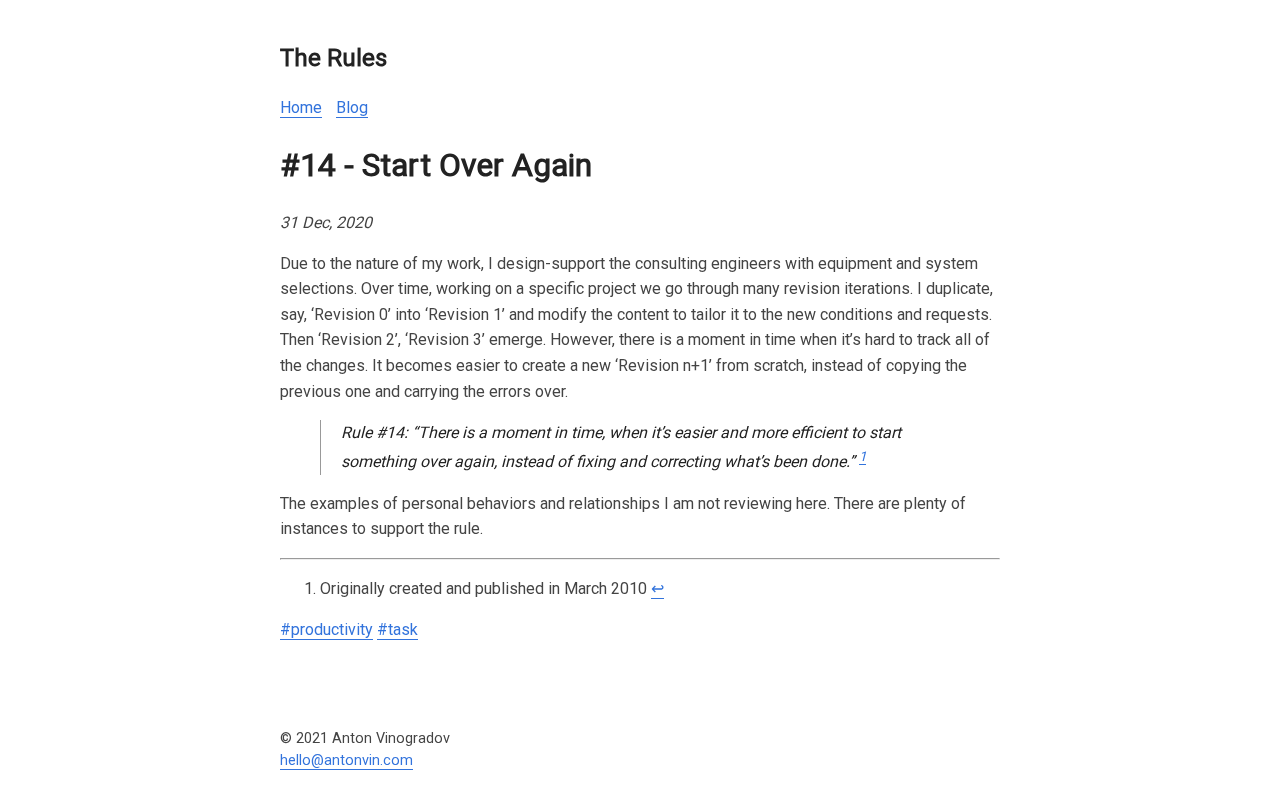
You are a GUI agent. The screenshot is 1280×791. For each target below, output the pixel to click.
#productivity (326, 629)
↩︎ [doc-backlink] (657, 588)
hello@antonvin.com (346, 760)
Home (301, 107)
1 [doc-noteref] (862, 456)
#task (397, 629)
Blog (352, 107)
